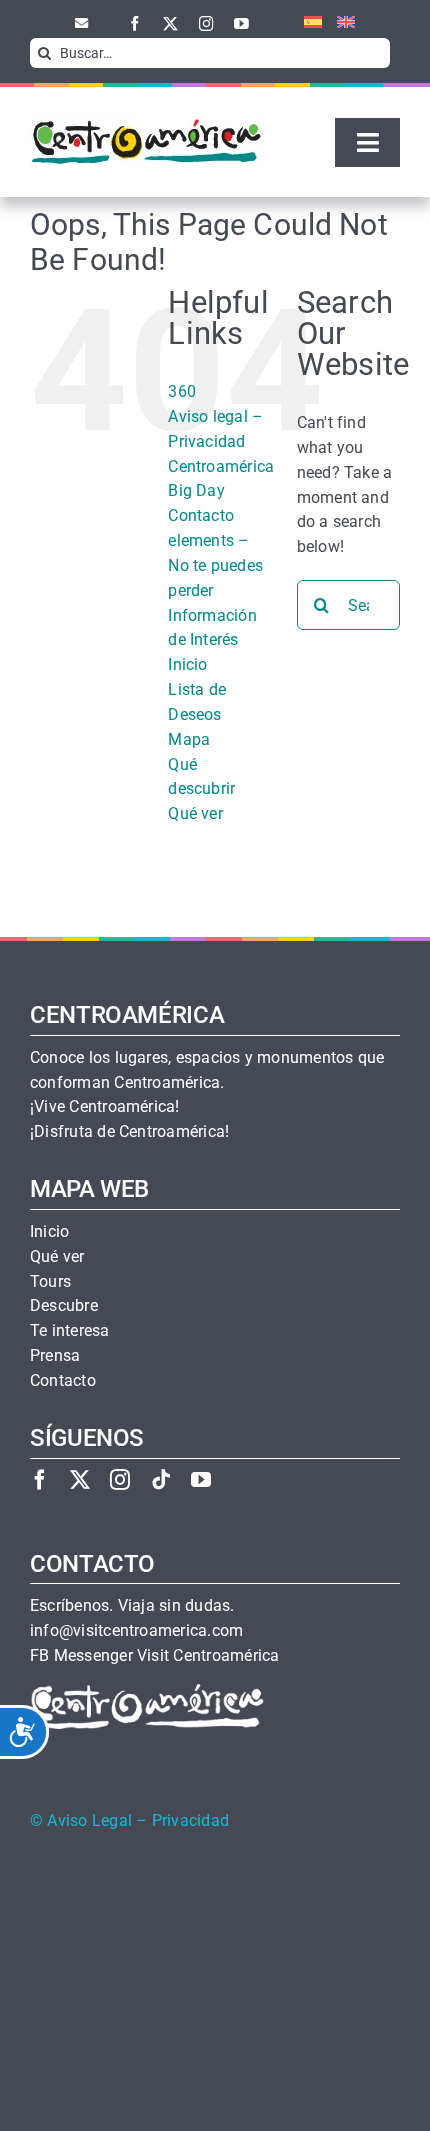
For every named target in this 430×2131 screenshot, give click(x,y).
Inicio (187, 664)
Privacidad (190, 1821)
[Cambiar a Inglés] (338, 23)
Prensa (55, 1356)
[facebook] (135, 23)
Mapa (189, 739)
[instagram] (206, 23)
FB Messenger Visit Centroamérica (154, 1656)
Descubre (64, 1306)
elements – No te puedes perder (215, 565)
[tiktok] (161, 1479)
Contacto (201, 515)
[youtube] (241, 23)
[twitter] (170, 23)
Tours (50, 1282)
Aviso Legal (89, 1821)
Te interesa (70, 1331)
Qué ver (195, 813)
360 (182, 391)
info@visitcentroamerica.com (136, 1631)
